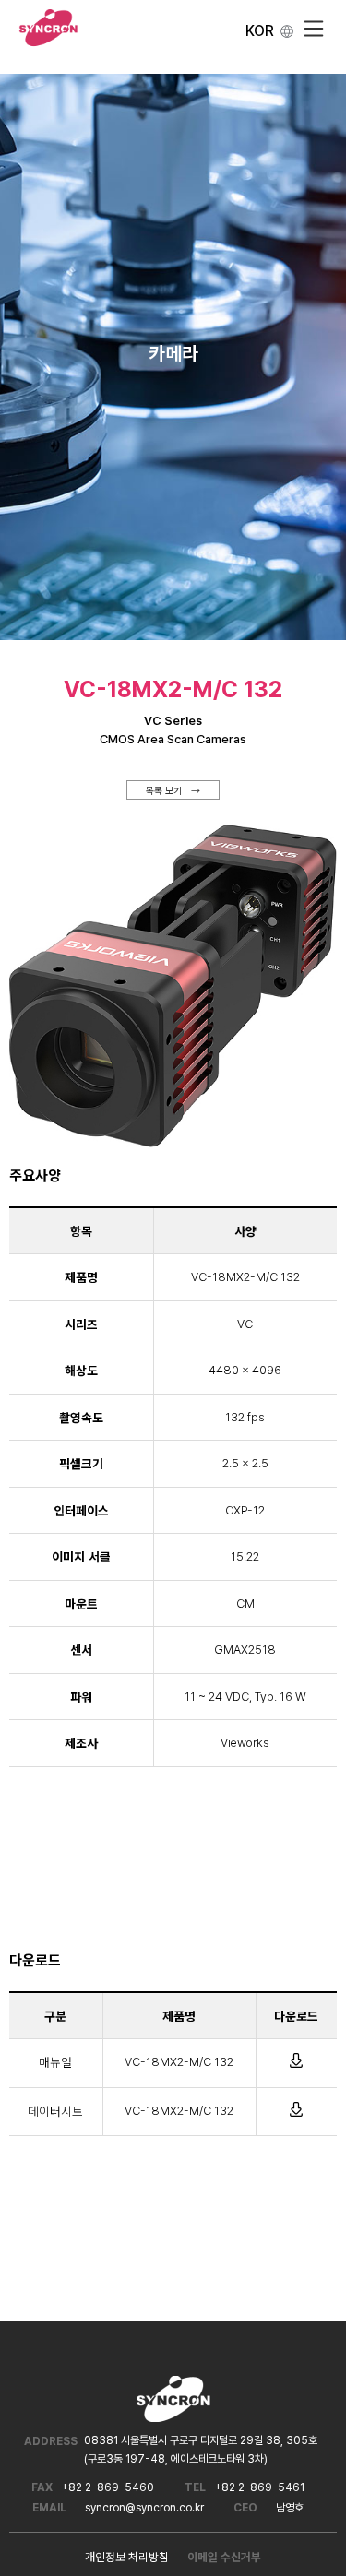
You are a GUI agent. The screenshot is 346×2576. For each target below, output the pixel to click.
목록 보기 (164, 790)
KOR (260, 31)
